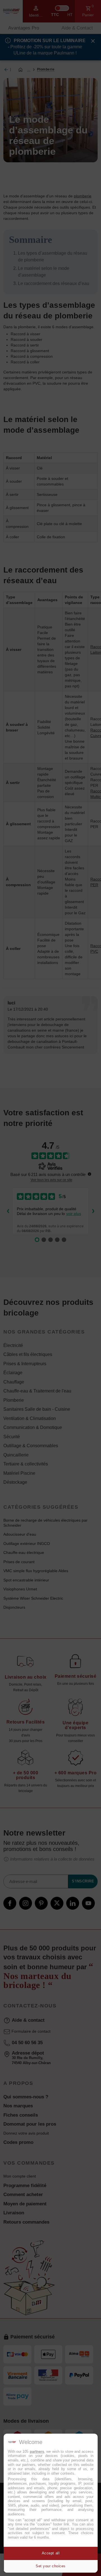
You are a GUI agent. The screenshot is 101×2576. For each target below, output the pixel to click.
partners (37, 2451)
